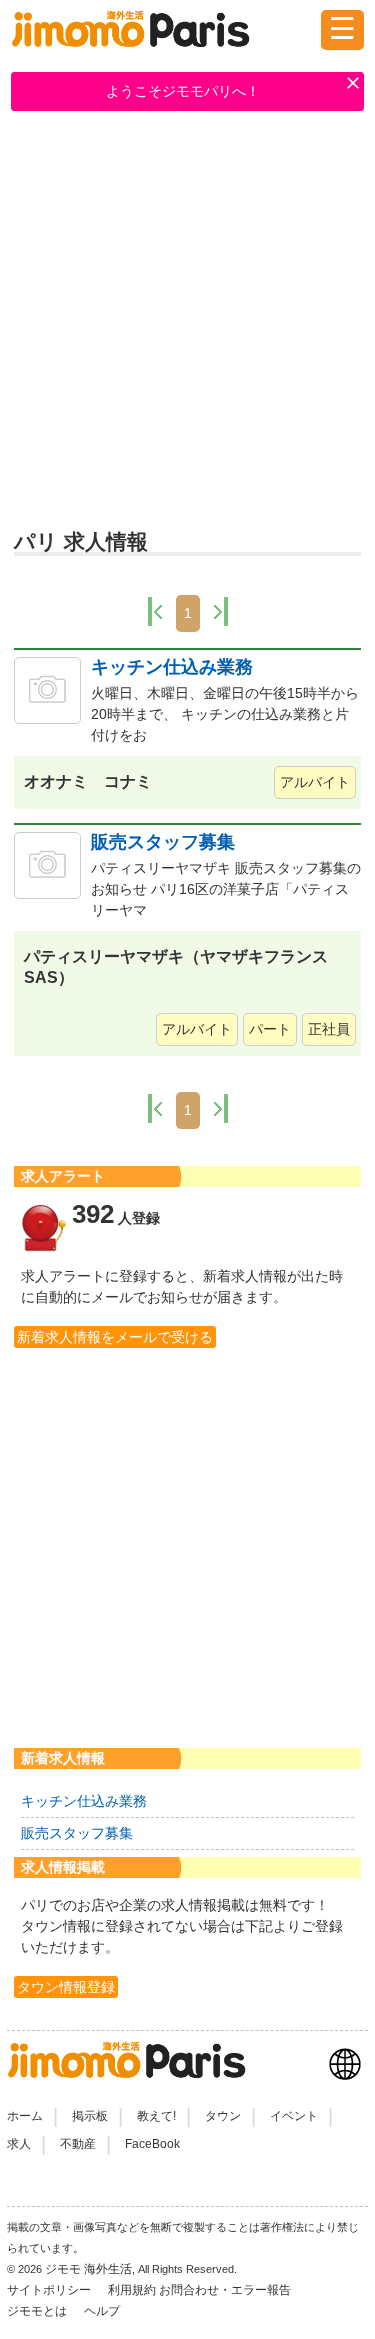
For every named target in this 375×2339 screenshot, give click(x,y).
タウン (223, 2116)
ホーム (25, 2116)
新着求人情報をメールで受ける (115, 1337)
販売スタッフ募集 (163, 842)
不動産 (78, 2144)
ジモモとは (38, 2311)
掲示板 (90, 2116)
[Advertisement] (187, 322)
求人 (19, 2144)
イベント (294, 2116)
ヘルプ (102, 2311)
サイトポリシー (50, 2290)
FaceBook (152, 2144)
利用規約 (132, 2290)
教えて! (156, 2116)
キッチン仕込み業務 (172, 667)
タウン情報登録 (66, 1987)
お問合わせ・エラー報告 (226, 2290)
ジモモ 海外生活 (88, 2269)
